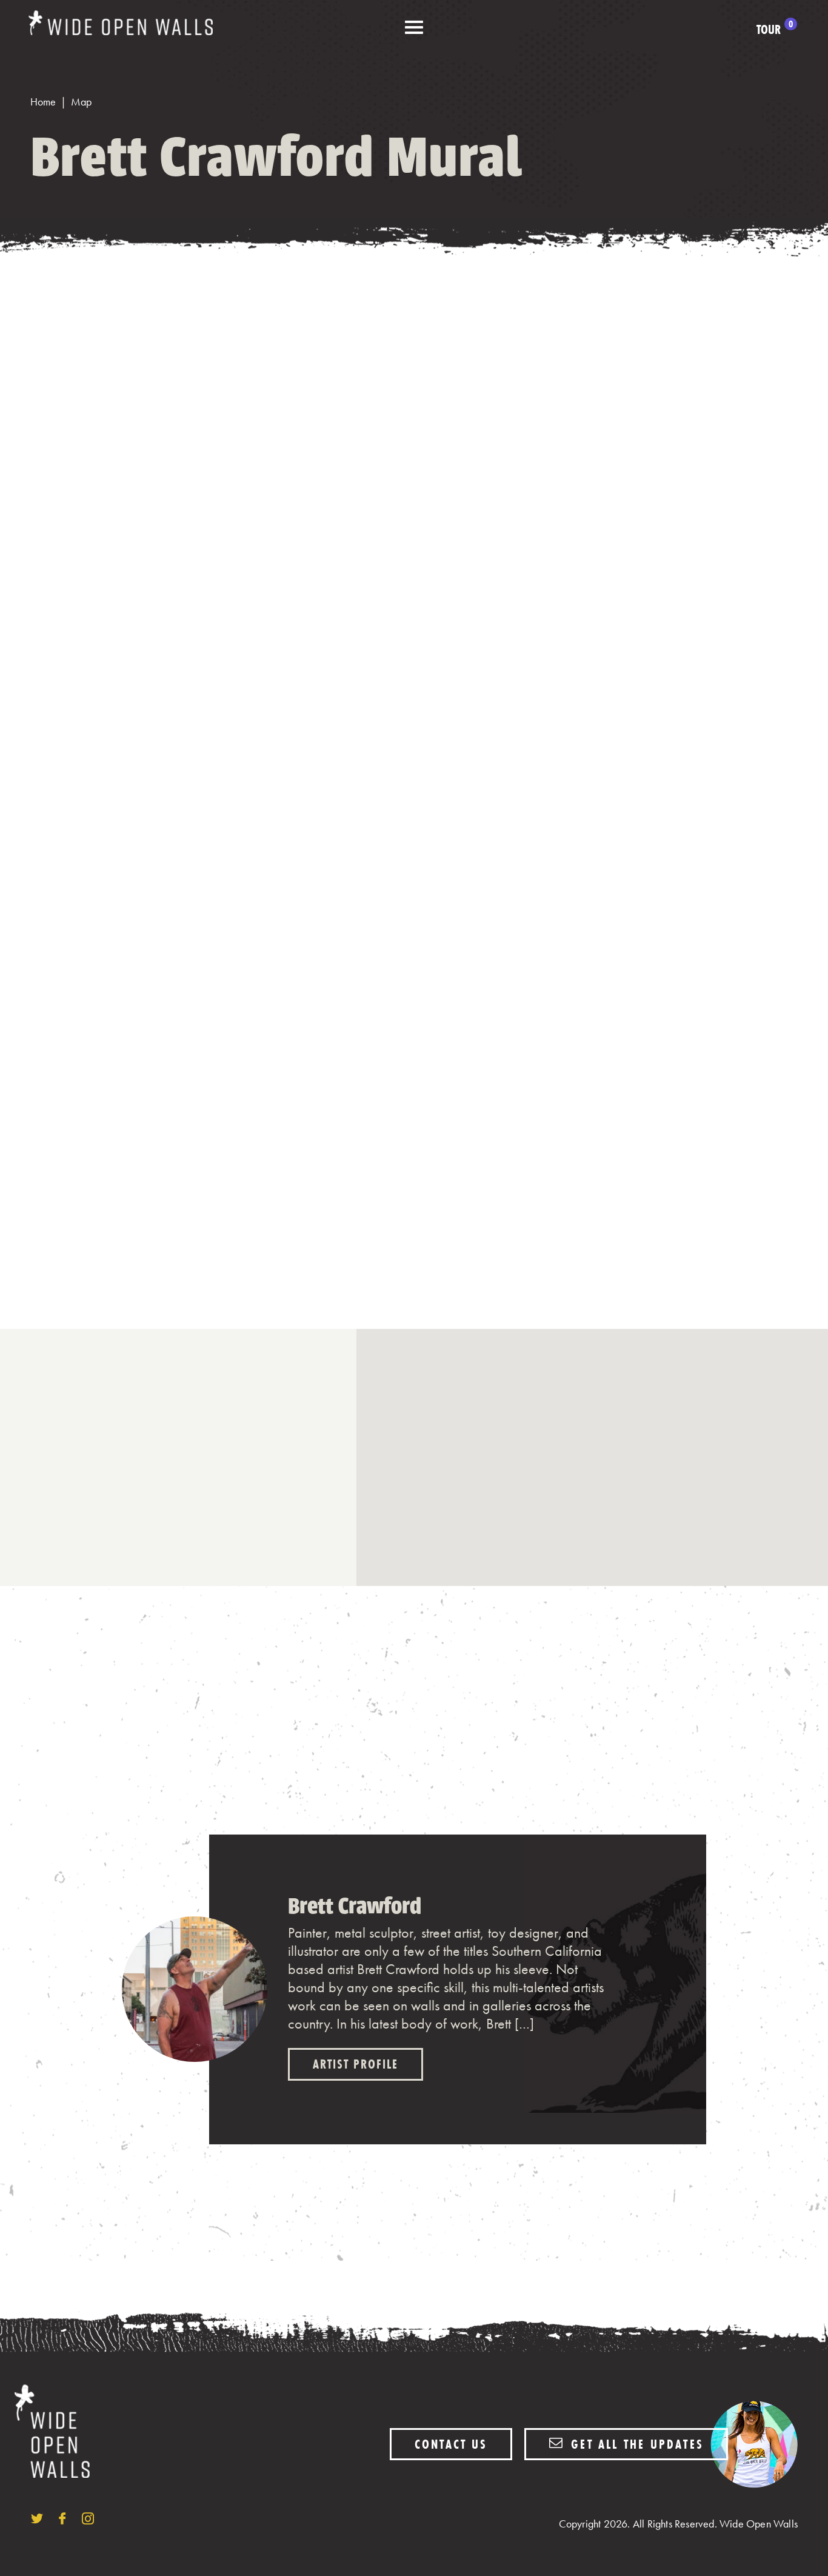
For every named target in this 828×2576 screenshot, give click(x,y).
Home (43, 102)
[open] (414, 28)
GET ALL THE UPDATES (635, 2444)
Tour (775, 30)
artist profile (356, 2064)
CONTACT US (451, 2444)
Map (81, 102)
